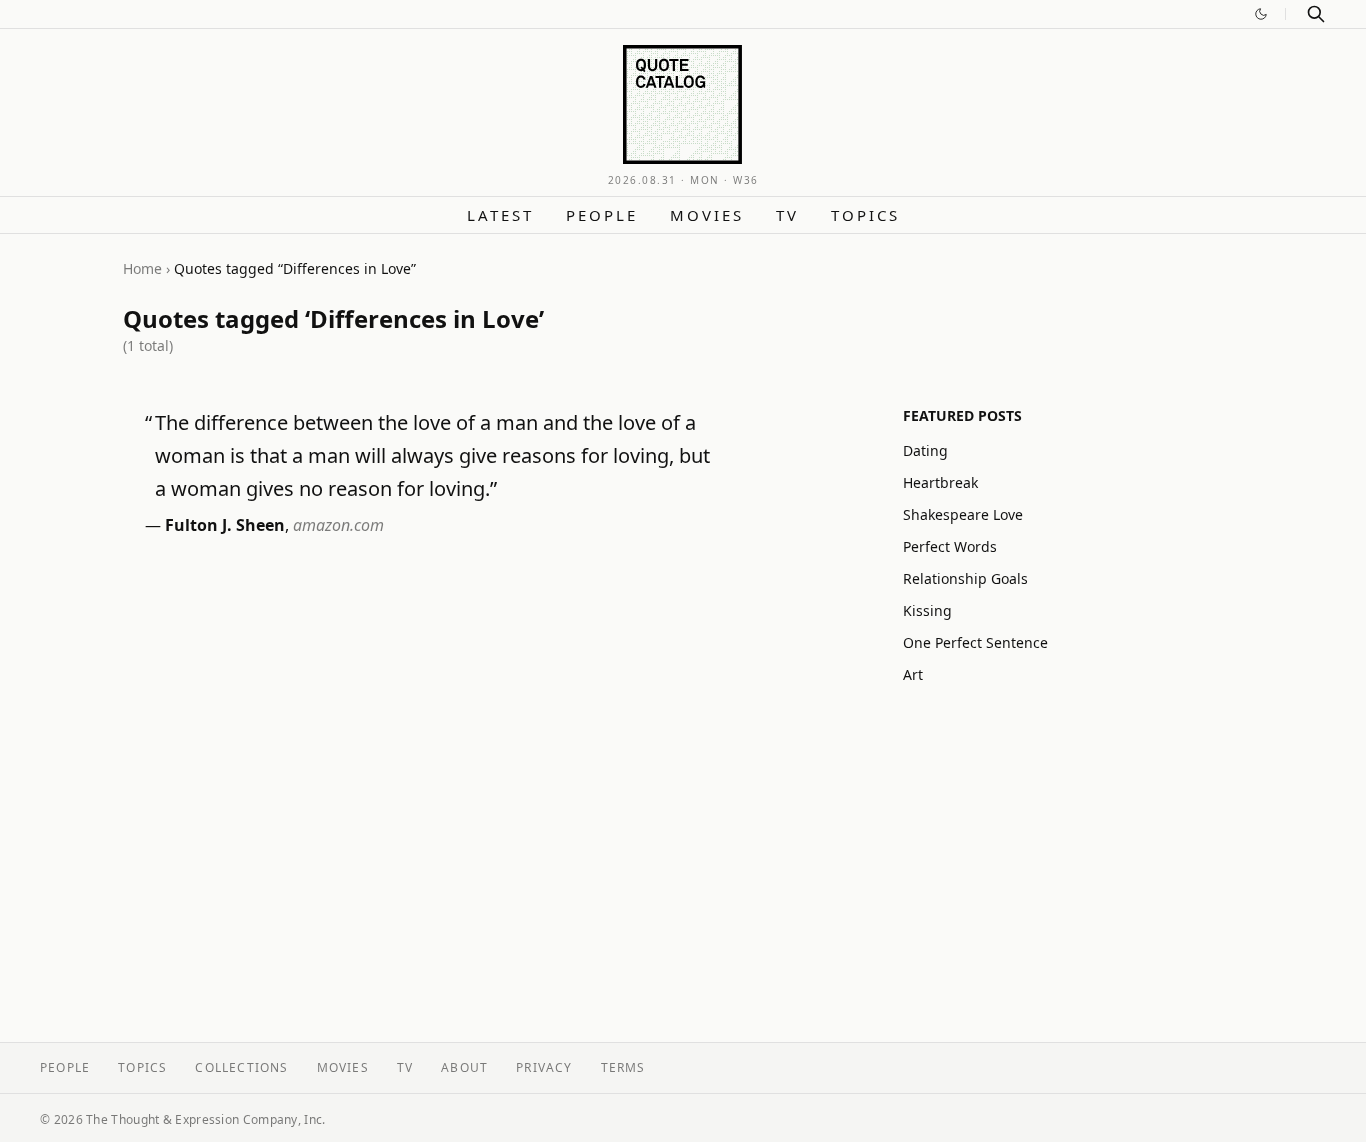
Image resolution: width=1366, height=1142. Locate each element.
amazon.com (338, 525)
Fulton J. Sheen (225, 525)
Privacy (544, 1067)
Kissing (927, 610)
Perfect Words (950, 546)
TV (787, 215)
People (602, 215)
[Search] (1316, 14)
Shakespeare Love (963, 514)
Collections (241, 1067)
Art (913, 674)
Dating (925, 450)
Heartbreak (940, 482)
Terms (623, 1067)
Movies (707, 215)
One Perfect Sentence (975, 642)
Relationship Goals (965, 578)
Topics (865, 215)
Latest (500, 215)
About (464, 1067)
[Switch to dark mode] (1261, 14)
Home (142, 268)
